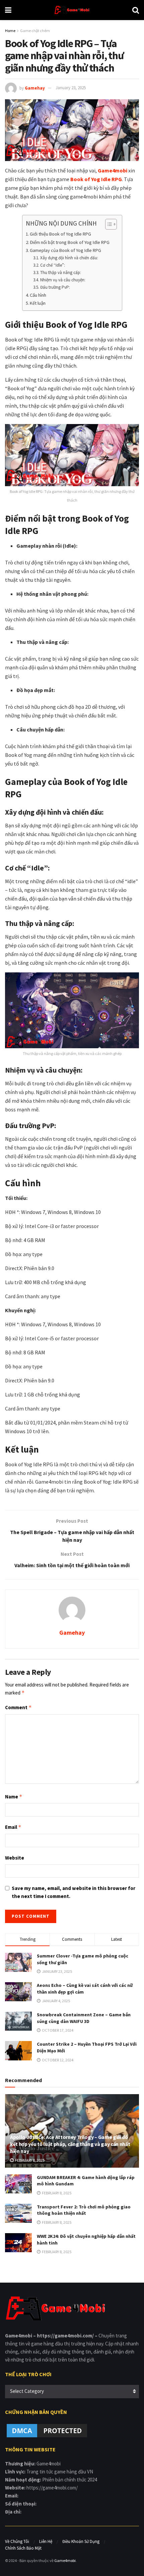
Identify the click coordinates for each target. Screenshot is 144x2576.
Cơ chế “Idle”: (53, 265)
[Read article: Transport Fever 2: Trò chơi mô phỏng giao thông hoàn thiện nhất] (18, 2213)
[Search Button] (136, 10)
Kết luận (38, 303)
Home (10, 31)
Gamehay (35, 88)
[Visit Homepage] (72, 10)
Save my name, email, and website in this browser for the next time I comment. (74, 1892)
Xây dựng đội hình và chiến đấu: (69, 258)
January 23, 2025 (71, 88)
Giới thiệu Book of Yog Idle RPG (60, 234)
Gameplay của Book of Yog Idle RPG (65, 250)
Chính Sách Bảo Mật (23, 2548)
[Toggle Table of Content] (108, 224)
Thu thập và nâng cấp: (61, 273)
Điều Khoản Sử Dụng (81, 2541)
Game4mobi (65, 2560)
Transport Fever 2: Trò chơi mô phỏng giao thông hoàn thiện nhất (84, 2210)
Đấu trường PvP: (55, 287)
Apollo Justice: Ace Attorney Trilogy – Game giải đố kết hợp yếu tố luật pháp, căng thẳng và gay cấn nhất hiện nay (70, 2144)
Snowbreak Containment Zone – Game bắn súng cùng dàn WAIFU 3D (84, 2018)
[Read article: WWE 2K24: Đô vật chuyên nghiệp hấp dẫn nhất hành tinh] (18, 2243)
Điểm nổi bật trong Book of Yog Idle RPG (70, 242)
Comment (18, 1707)
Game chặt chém (35, 31)
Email (13, 1827)
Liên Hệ (46, 2541)
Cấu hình (39, 295)
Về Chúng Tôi (17, 2541)
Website (15, 1858)
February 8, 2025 (29, 2160)
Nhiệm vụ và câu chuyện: (63, 280)
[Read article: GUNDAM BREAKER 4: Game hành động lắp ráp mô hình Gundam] (18, 2184)
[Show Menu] (8, 10)
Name (14, 1797)
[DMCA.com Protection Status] (47, 2430)
